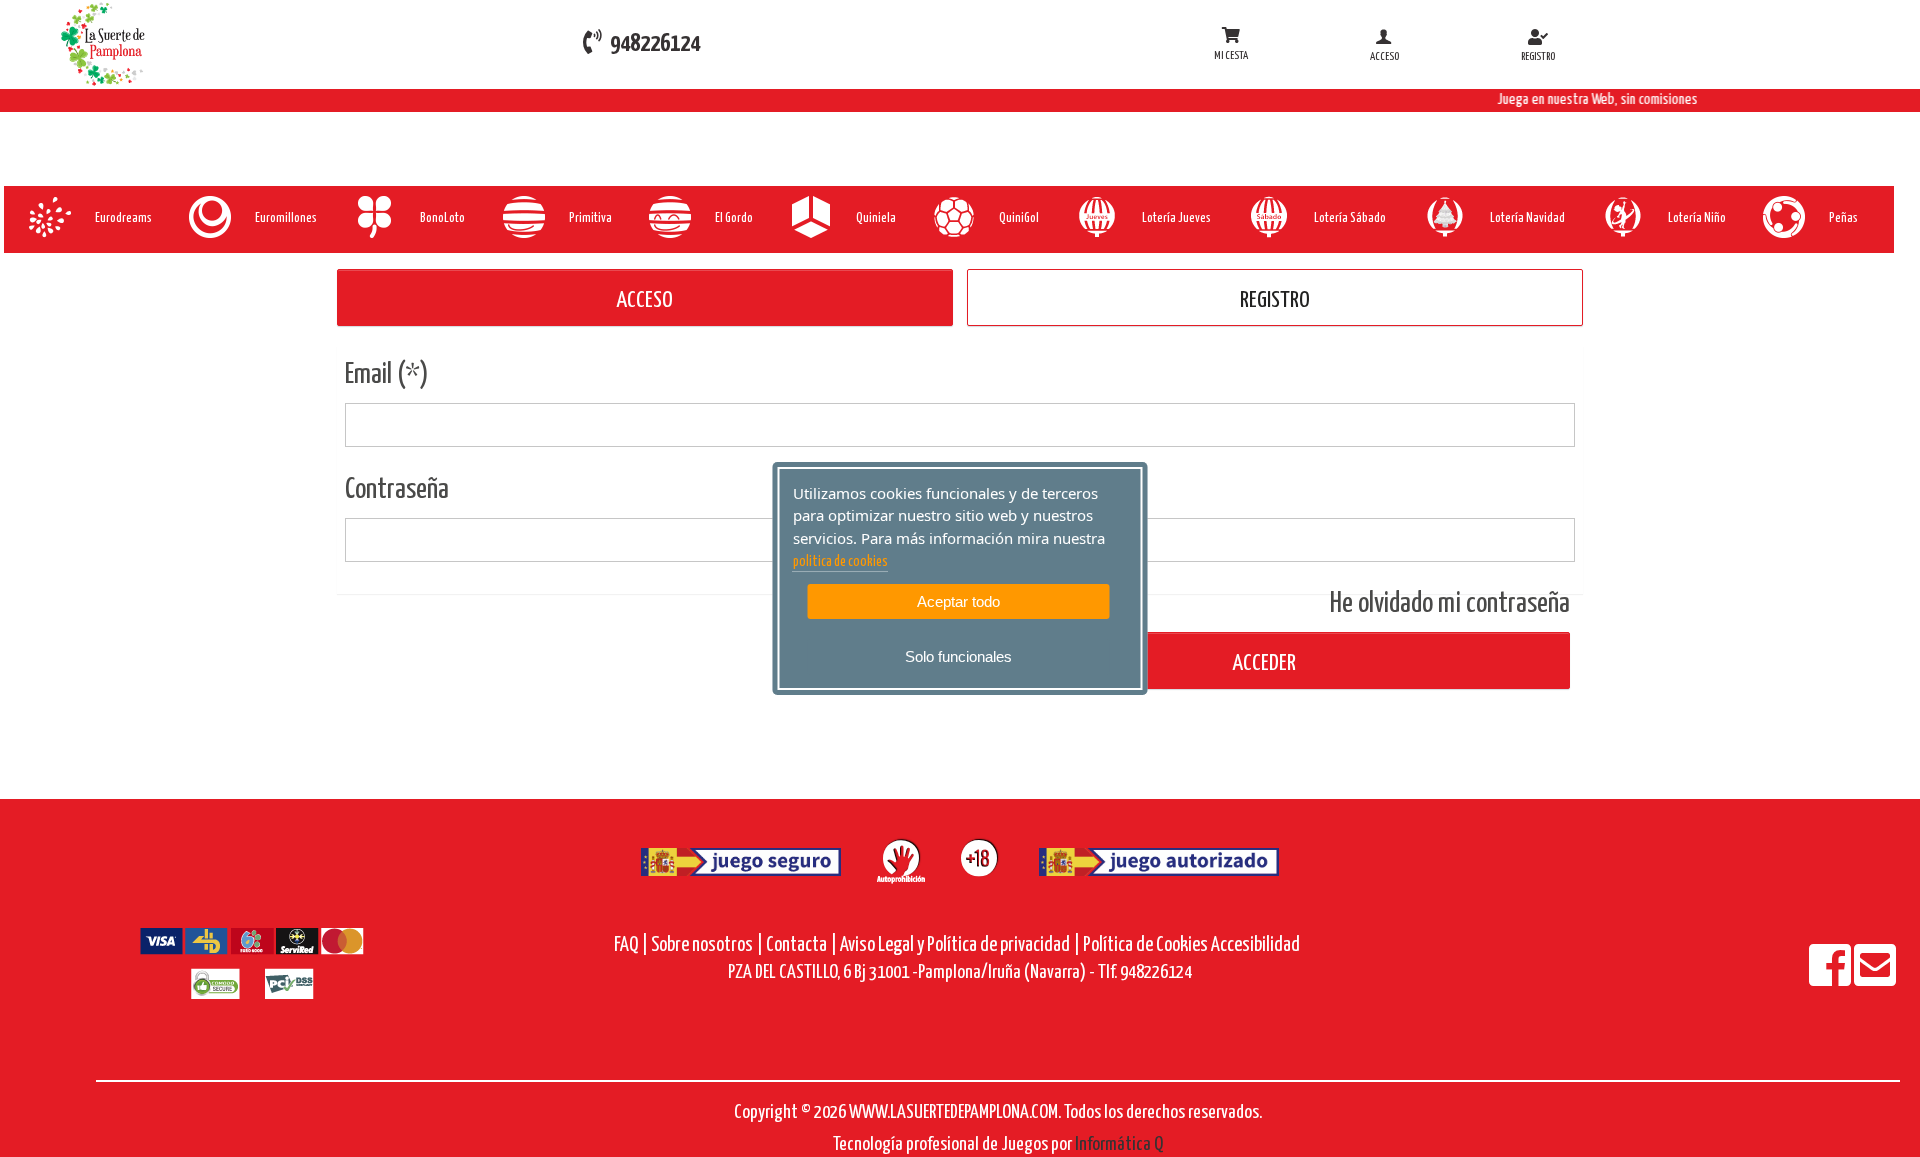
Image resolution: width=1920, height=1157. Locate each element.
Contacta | (801, 945)
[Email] (1875, 978)
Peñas (1843, 218)
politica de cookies (840, 562)
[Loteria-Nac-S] (1267, 217)
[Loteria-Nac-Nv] (1443, 217)
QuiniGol (1019, 218)
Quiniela (876, 218)
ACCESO (644, 300)
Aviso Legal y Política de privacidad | (961, 945)
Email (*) (387, 375)
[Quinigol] (952, 217)
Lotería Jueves (1176, 218)
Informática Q (1119, 1144)
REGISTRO (1275, 300)
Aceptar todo (958, 601)
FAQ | (632, 945)
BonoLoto (442, 218)
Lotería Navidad (1527, 218)
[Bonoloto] (373, 217)
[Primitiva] (522, 217)
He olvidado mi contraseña (1450, 604)
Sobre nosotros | (707, 945)
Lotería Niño (1697, 218)
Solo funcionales (958, 656)
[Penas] (1782, 217)
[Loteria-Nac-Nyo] (1621, 217)
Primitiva (590, 218)
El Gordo (734, 218)
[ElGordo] (668, 217)
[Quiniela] (809, 217)
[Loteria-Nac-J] (1095, 217)
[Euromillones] (208, 217)
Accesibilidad (1255, 945)
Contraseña (397, 490)
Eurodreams (123, 218)
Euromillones (286, 218)
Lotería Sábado (1350, 218)
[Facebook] (1831, 978)
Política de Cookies (1145, 945)
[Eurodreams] (48, 217)
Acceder (1262, 663)
